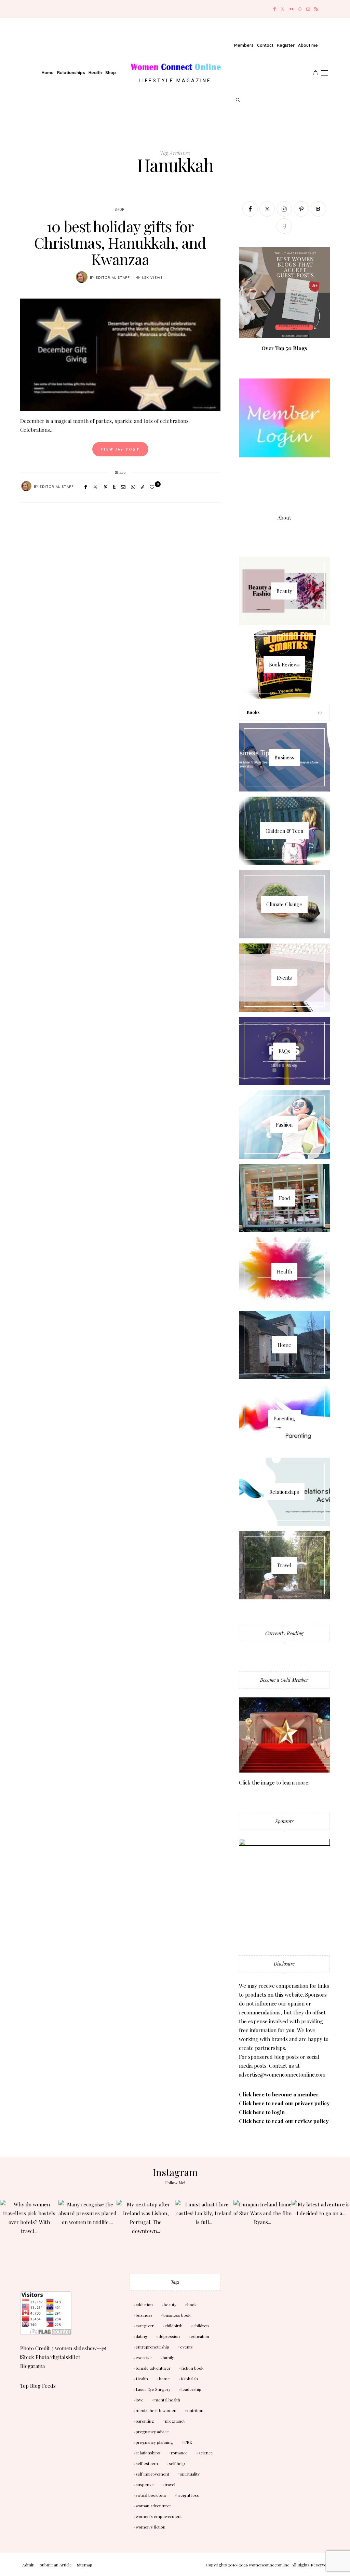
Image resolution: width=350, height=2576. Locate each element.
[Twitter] (282, 9)
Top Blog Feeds (38, 2386)
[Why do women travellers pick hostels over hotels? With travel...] (29, 2229)
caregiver (145, 2326)
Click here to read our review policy (284, 2121)
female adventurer (153, 2368)
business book (177, 2315)
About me (308, 45)
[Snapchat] (300, 9)
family (168, 2357)
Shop (111, 73)
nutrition (195, 2410)
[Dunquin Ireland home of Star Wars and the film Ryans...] (263, 2229)
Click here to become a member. (279, 2094)
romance (179, 2453)
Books (253, 712)
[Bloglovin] (318, 209)
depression (169, 2336)
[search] (238, 100)
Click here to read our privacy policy (284, 2103)
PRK (188, 2442)
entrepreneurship (152, 2347)
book (192, 2304)
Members (244, 45)
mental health (167, 2400)
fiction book (192, 2368)
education (200, 2336)
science (206, 2453)
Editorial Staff (113, 278)
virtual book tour (151, 2495)
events (186, 2347)
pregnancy (175, 2421)
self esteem (147, 2463)
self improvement (152, 2474)
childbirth (174, 2326)
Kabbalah (189, 2379)
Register (286, 45)
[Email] (123, 487)
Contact (265, 45)
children (201, 2326)
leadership (191, 2389)
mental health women (156, 2410)
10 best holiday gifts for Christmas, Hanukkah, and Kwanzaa (120, 242)
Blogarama (32, 2366)
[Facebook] (274, 9)
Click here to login (262, 2112)
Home (48, 73)
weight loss (188, 2495)
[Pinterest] (106, 487)
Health (95, 73)
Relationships (71, 73)
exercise (144, 2357)
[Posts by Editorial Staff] (82, 277)
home (164, 2379)
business (144, 2315)
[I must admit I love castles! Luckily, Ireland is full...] (204, 2229)
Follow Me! (175, 2182)
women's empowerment (159, 2516)
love (140, 2400)
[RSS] (316, 9)
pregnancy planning (154, 2442)
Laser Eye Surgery (153, 2389)
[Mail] (308, 9)
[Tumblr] (114, 487)
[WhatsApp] (133, 487)
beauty (170, 2304)
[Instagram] (284, 209)
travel (170, 2484)
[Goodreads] (284, 226)
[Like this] (153, 487)
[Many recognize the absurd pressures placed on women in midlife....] (88, 2229)
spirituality (190, 2474)
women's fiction (151, 2527)
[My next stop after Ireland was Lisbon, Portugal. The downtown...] (146, 2229)
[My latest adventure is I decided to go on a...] (321, 2229)
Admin (28, 2565)
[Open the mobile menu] (325, 73)
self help (177, 2463)
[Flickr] (292, 9)
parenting (145, 2421)
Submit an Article (56, 2565)
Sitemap (85, 2565)
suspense (145, 2484)
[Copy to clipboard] (143, 487)
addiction (144, 2304)
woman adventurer (153, 2506)
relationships (148, 2453)
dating (142, 2336)
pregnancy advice (152, 2432)
